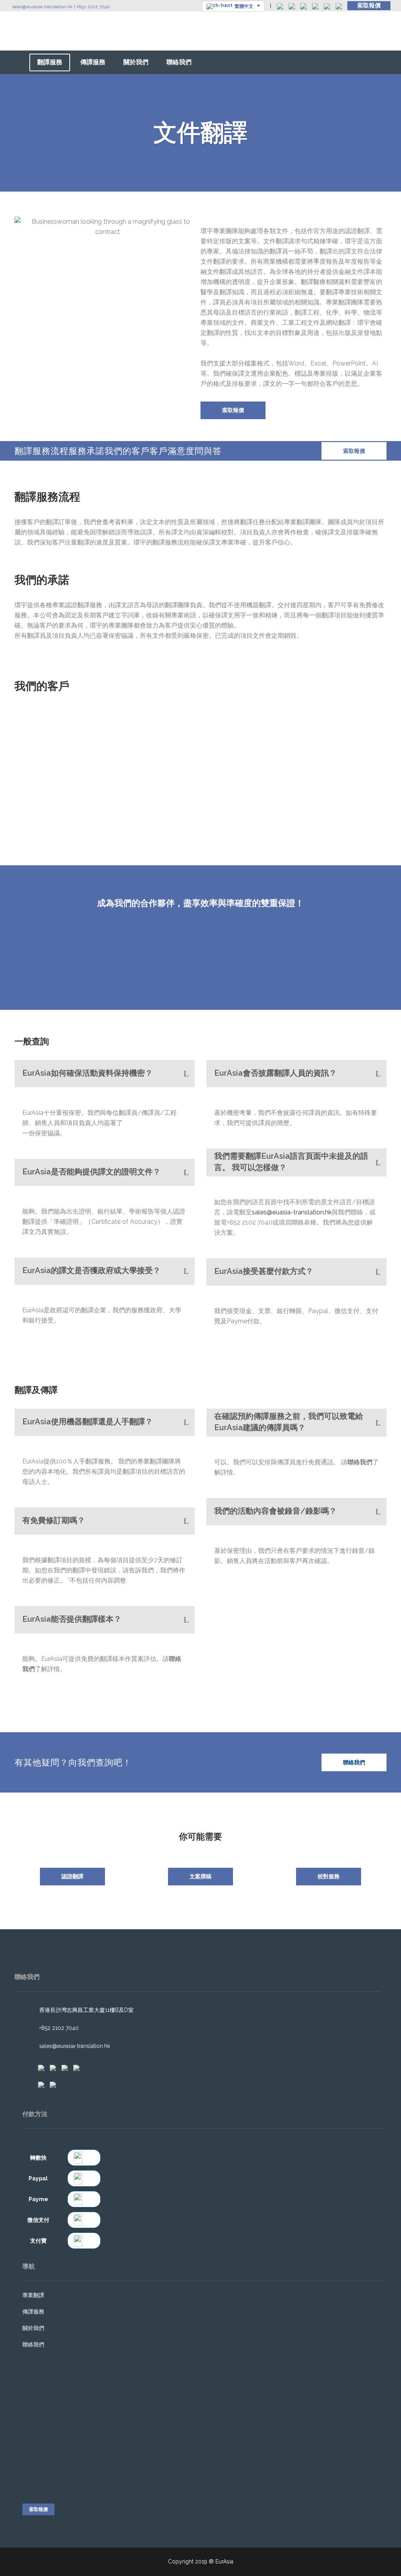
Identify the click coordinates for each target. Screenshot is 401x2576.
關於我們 (33, 2328)
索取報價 (369, 5)
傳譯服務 (33, 2312)
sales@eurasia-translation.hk (42, 7)
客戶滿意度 (172, 451)
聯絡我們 (360, 1462)
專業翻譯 (33, 2295)
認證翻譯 (72, 1876)
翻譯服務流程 (42, 451)
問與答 (208, 451)
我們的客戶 (127, 451)
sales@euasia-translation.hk (292, 1212)
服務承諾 (87, 451)
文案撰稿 (200, 1876)
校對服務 (329, 1876)
